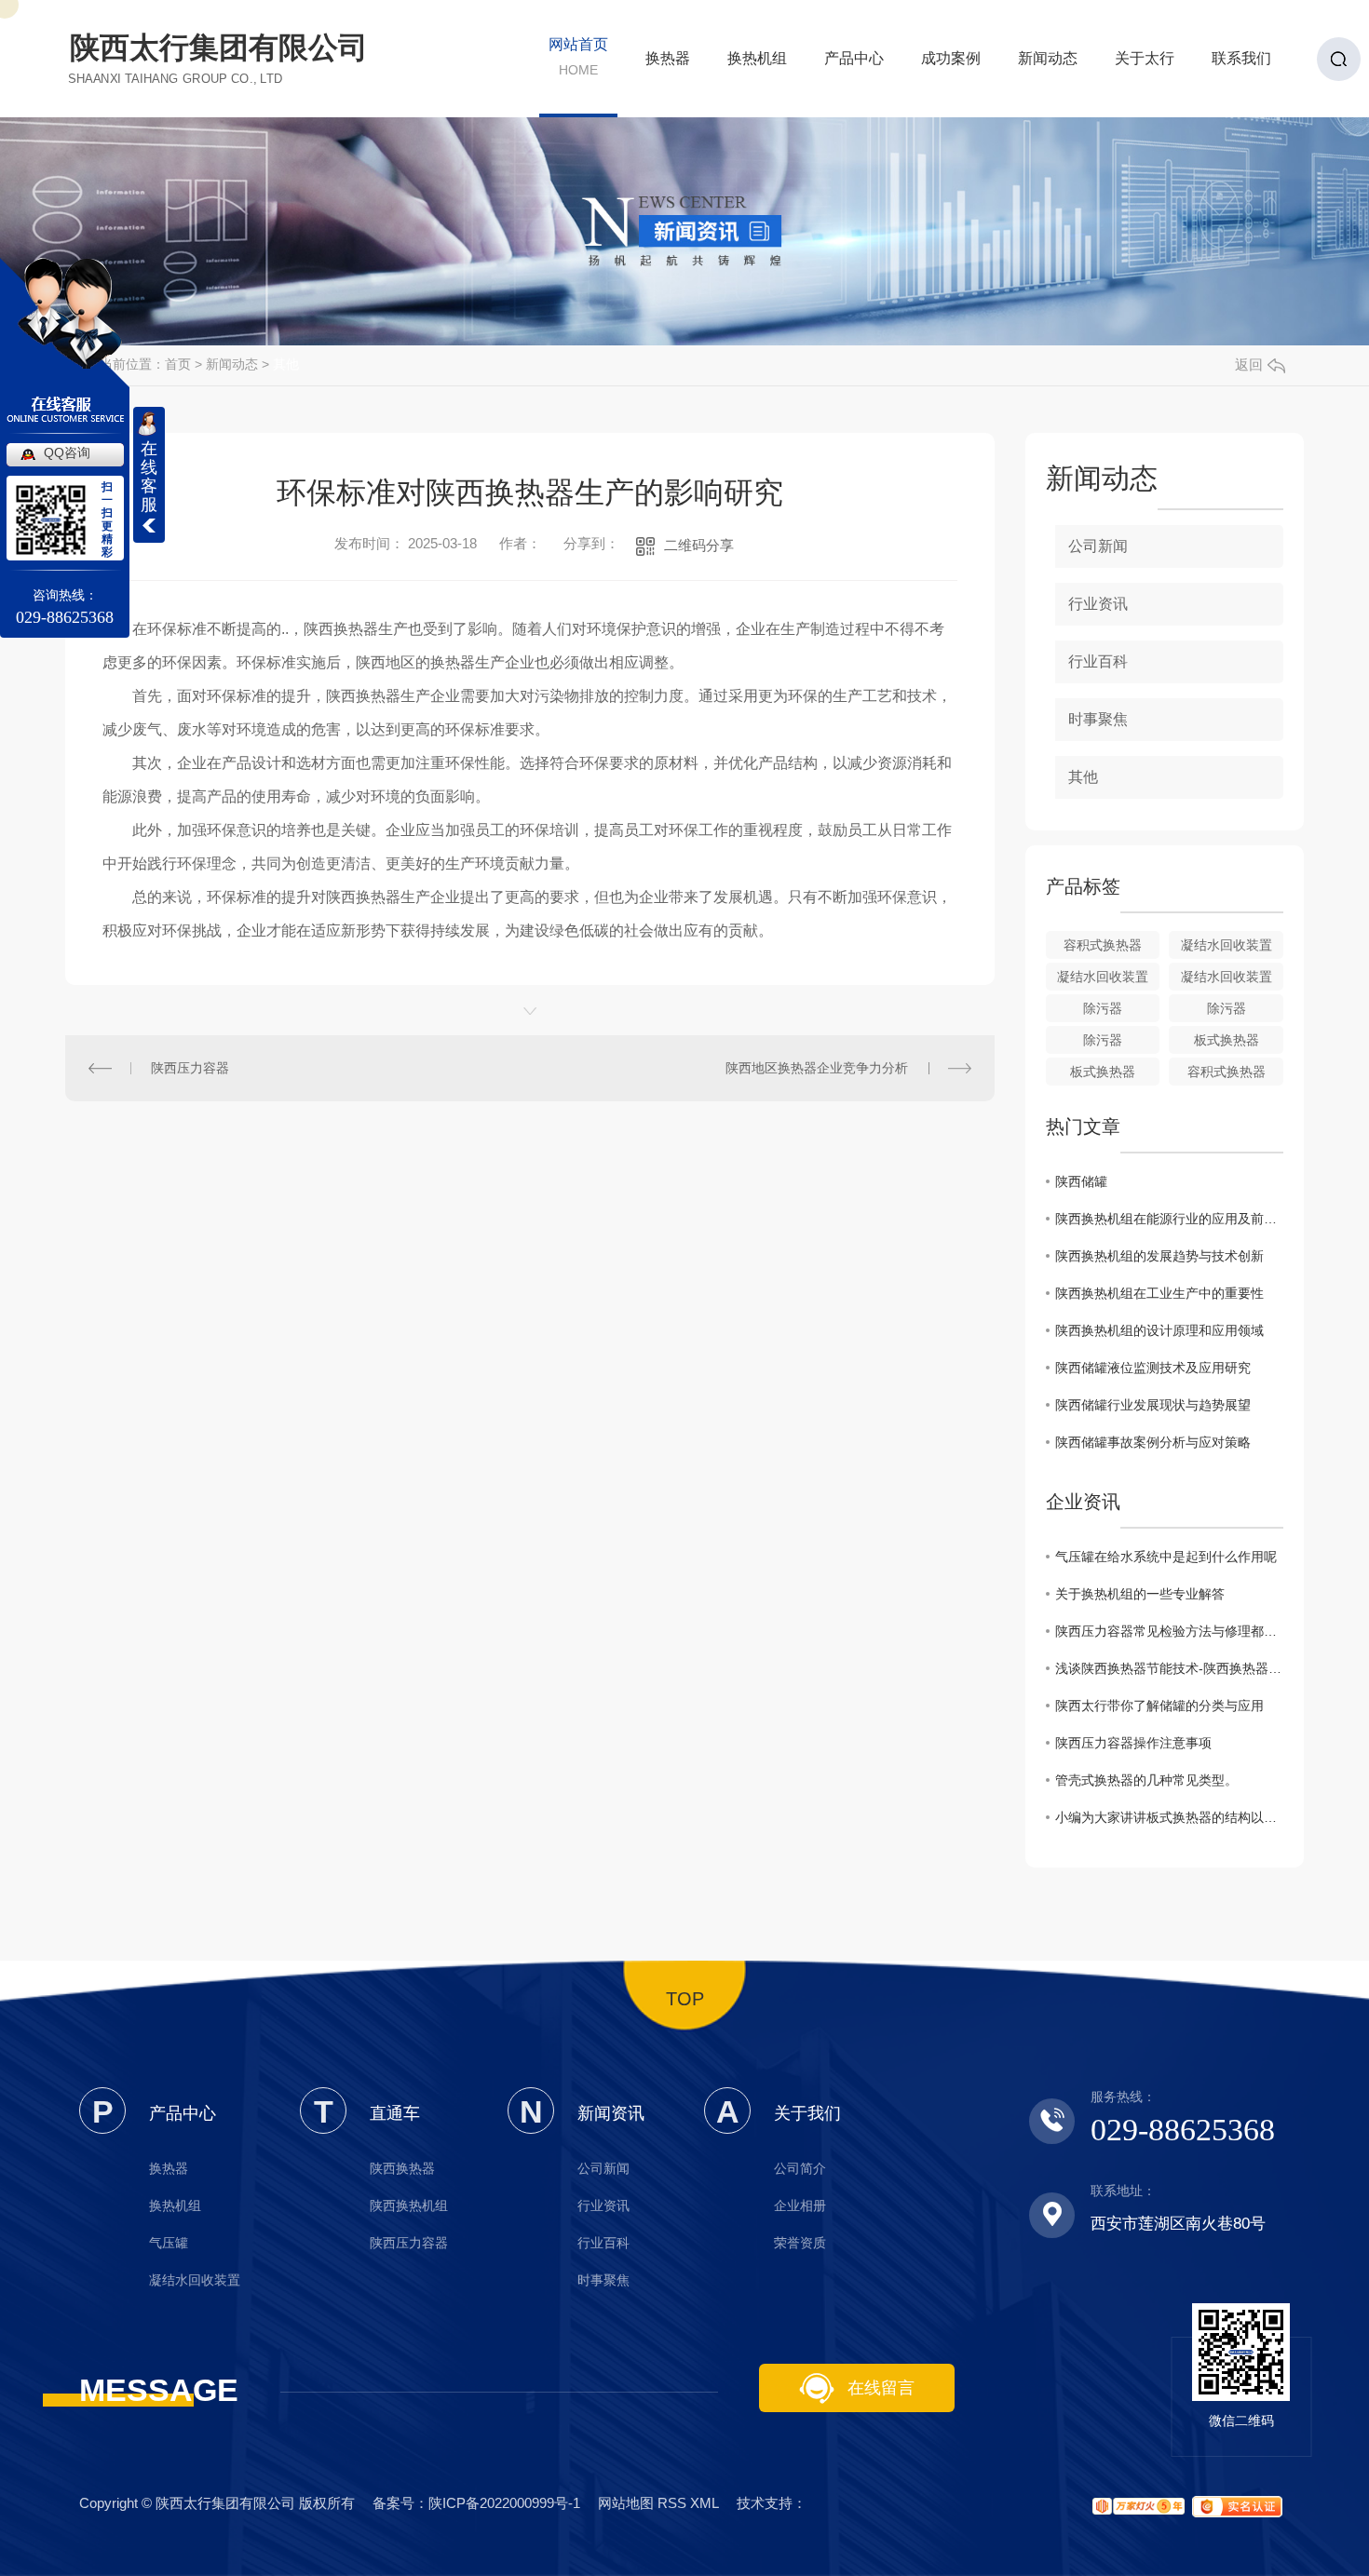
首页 (178, 364)
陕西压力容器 (190, 1068)
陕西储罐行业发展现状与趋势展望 (1153, 1405)
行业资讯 (1098, 604)
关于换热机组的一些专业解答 (1140, 1594)
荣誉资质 (800, 2243)
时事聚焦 (1098, 719)
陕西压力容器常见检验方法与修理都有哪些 (1169, 1631)
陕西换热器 (402, 2168)
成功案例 (951, 64)
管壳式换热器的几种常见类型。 (1146, 1780)
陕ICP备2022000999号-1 (504, 2503)
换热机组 (757, 64)
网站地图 (626, 2503)
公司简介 (800, 2168)
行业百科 (1098, 661)
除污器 (1103, 1008)
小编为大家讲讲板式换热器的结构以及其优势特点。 (1169, 1817)
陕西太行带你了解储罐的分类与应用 (1159, 1706)
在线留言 (879, 2388)
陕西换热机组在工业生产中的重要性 (1159, 1293)
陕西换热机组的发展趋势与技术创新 (1159, 1256)
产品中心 (854, 64)
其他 (286, 364)
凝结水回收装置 (1227, 945)
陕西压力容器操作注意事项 (1133, 1743)
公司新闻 (1098, 546)
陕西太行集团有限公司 (219, 58)
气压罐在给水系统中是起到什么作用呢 (1166, 1557)
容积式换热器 (1103, 945)
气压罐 (169, 2243)
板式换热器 (1227, 1040)
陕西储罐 (1081, 1181)
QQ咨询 (67, 452)
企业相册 (800, 2205)
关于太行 (1145, 64)
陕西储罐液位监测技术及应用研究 (1153, 1368)
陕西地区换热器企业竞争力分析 (817, 1068)
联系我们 (1241, 64)
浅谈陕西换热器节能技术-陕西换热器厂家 (1169, 1668)
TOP (685, 1999)
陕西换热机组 (409, 2205)
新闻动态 (1048, 64)
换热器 (668, 64)
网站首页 (578, 57)
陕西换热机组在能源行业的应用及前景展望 (1169, 1219)
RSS (672, 2503)
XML (705, 2503)
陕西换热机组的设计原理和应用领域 (1159, 1330)
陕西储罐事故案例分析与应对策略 (1153, 1442)
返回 (1249, 364)
